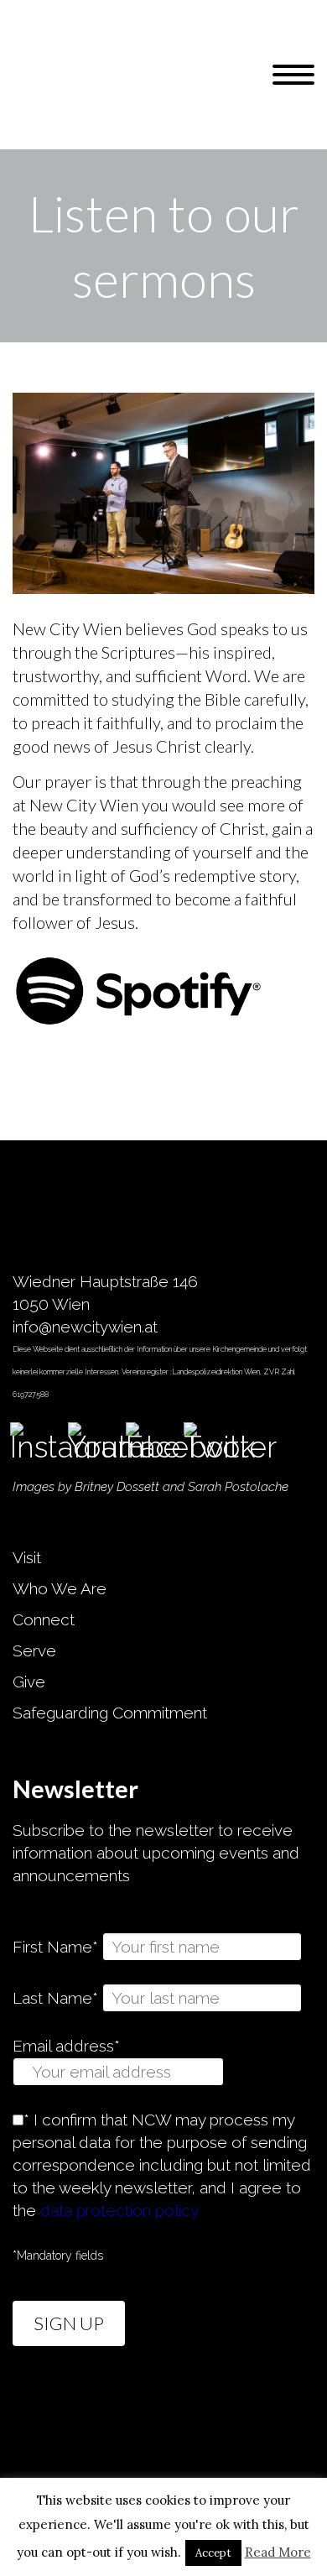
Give (29, 1682)
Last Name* (55, 1998)
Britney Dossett (117, 1487)
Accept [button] (213, 2553)
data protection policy (119, 2210)
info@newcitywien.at (85, 1327)
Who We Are (60, 1588)
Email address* (66, 2046)
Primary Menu (293, 75)
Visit (27, 1557)
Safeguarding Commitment (110, 1713)
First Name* (55, 1947)
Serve (34, 1650)
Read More (278, 2552)
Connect (44, 1619)
